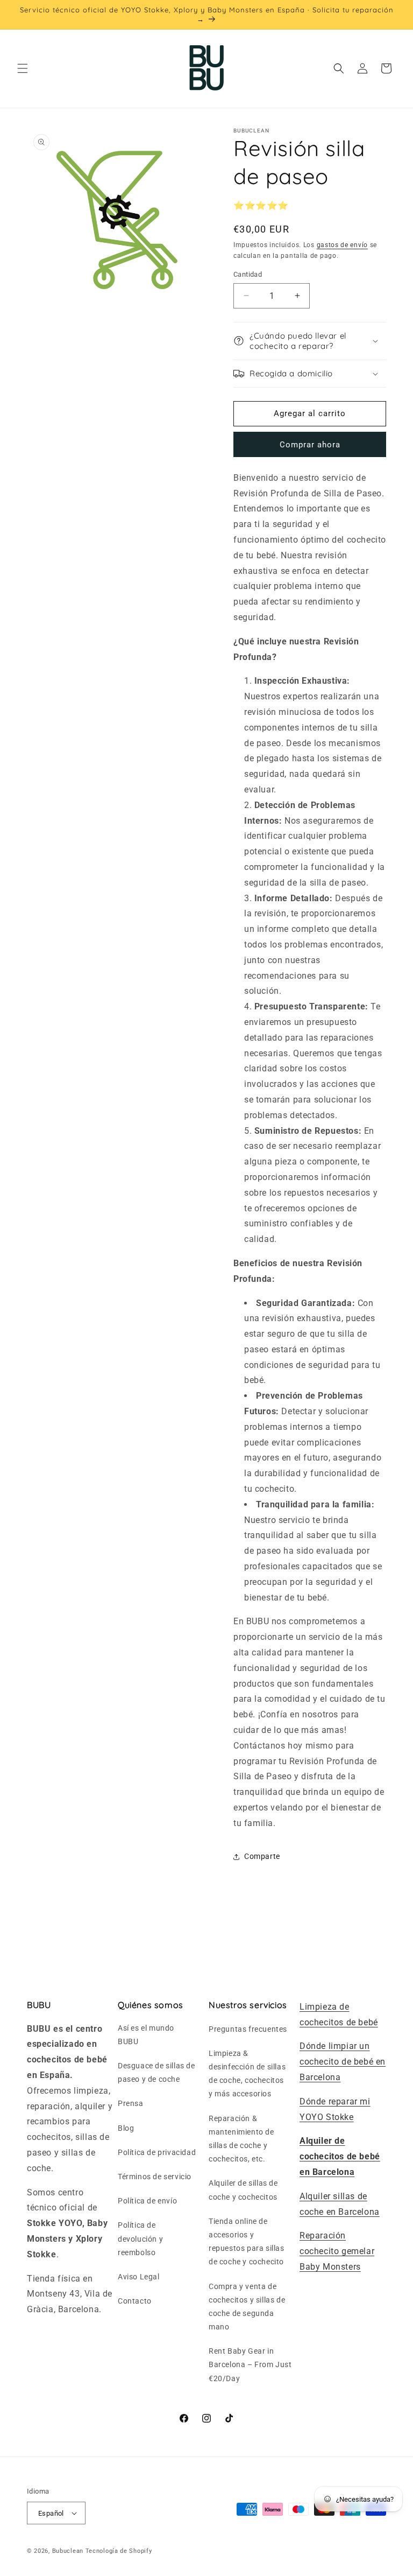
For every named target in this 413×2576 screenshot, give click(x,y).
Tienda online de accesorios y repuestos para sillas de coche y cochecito (247, 2242)
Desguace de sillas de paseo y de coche (156, 2072)
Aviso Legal (139, 2277)
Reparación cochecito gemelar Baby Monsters (337, 2251)
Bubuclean (68, 2551)
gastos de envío (343, 245)
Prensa (131, 2103)
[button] (23, 68)
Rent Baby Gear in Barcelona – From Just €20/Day (250, 2364)
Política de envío (147, 2201)
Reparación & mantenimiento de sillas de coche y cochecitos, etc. (241, 2139)
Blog (126, 2128)
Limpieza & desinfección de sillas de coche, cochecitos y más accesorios (247, 2074)
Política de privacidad (157, 2152)
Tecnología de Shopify (119, 2551)
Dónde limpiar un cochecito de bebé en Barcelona (343, 2062)
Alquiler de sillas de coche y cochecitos (243, 2190)
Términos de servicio (155, 2177)
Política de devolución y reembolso (140, 2238)
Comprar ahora (310, 445)
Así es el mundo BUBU (146, 2035)
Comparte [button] (262, 1856)
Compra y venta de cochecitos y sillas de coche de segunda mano (247, 2307)
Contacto (135, 2301)
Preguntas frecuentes (248, 2029)
